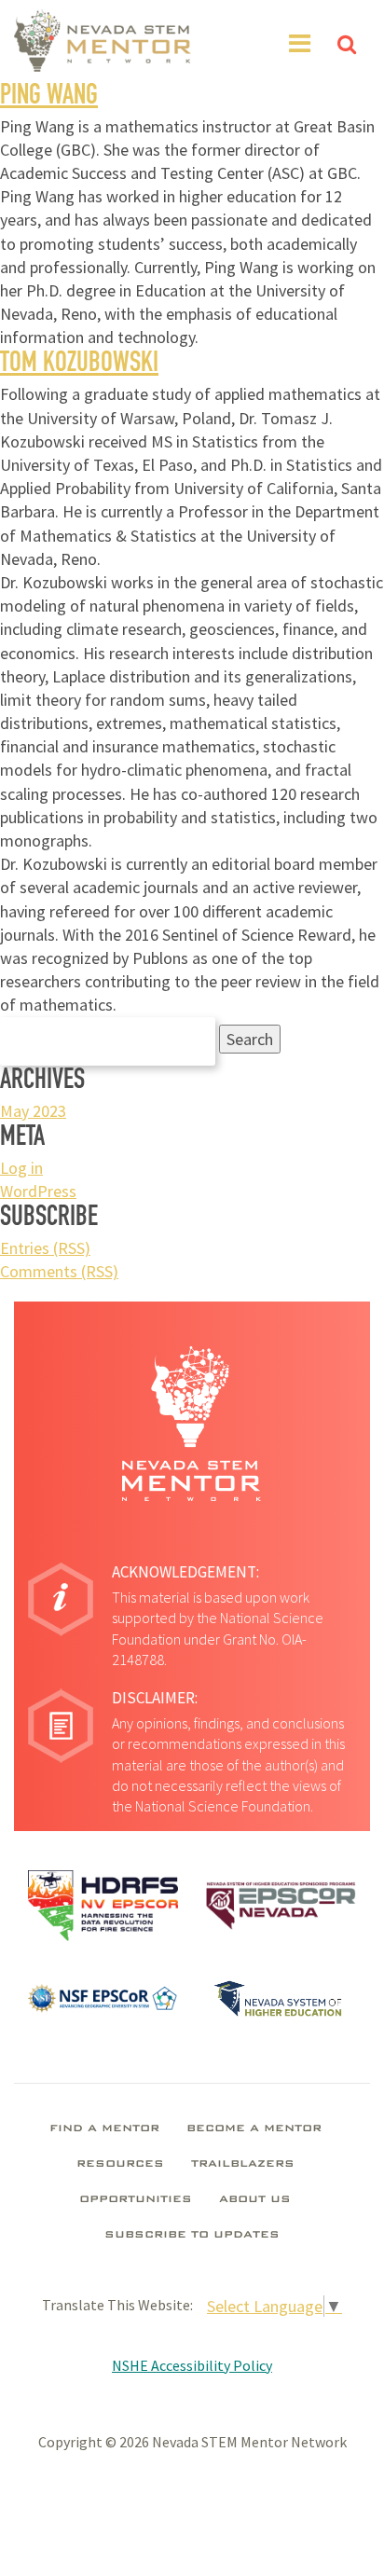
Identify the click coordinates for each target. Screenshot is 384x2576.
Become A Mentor (254, 2129)
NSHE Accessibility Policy (192, 2365)
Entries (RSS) (45, 1248)
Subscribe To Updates (192, 2236)
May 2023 (33, 1111)
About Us (255, 2200)
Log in (21, 1168)
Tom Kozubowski (79, 365)
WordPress (38, 1191)
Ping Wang (49, 98)
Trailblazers (243, 2165)
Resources (120, 2165)
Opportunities (136, 2200)
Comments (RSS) (59, 1271)
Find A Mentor (104, 2129)
